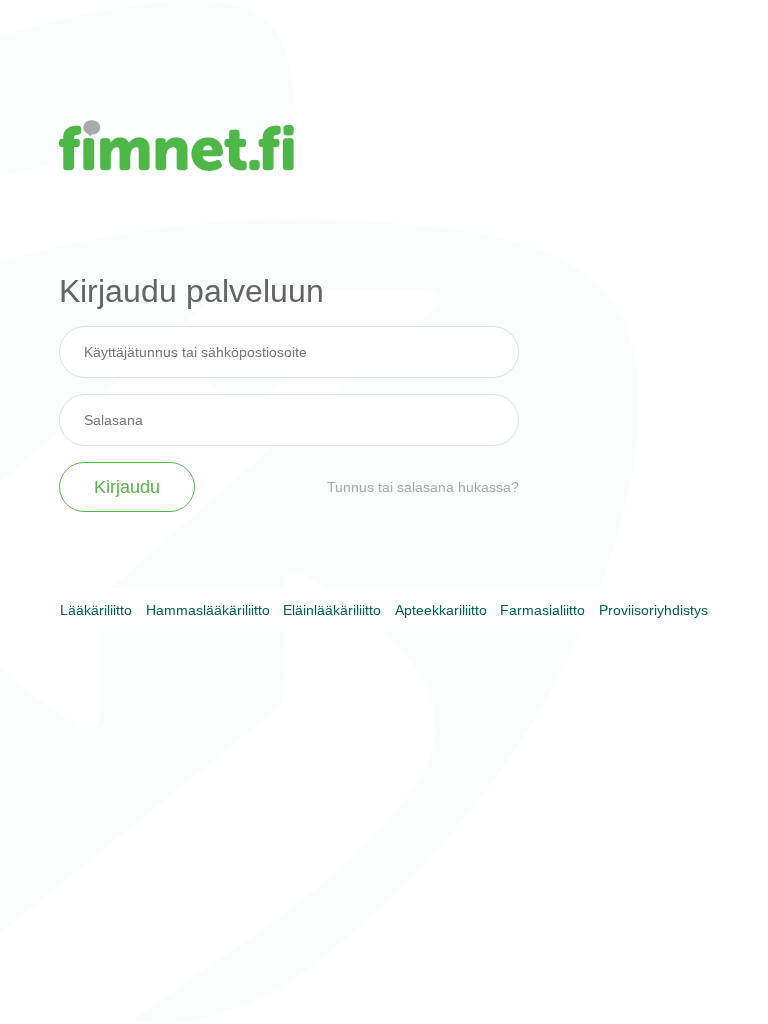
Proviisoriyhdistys (653, 610)
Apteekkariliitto (441, 610)
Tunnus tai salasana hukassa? (423, 487)
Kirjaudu (127, 487)
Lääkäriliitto (96, 610)
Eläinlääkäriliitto (332, 610)
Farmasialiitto (542, 610)
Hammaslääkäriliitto (208, 610)
